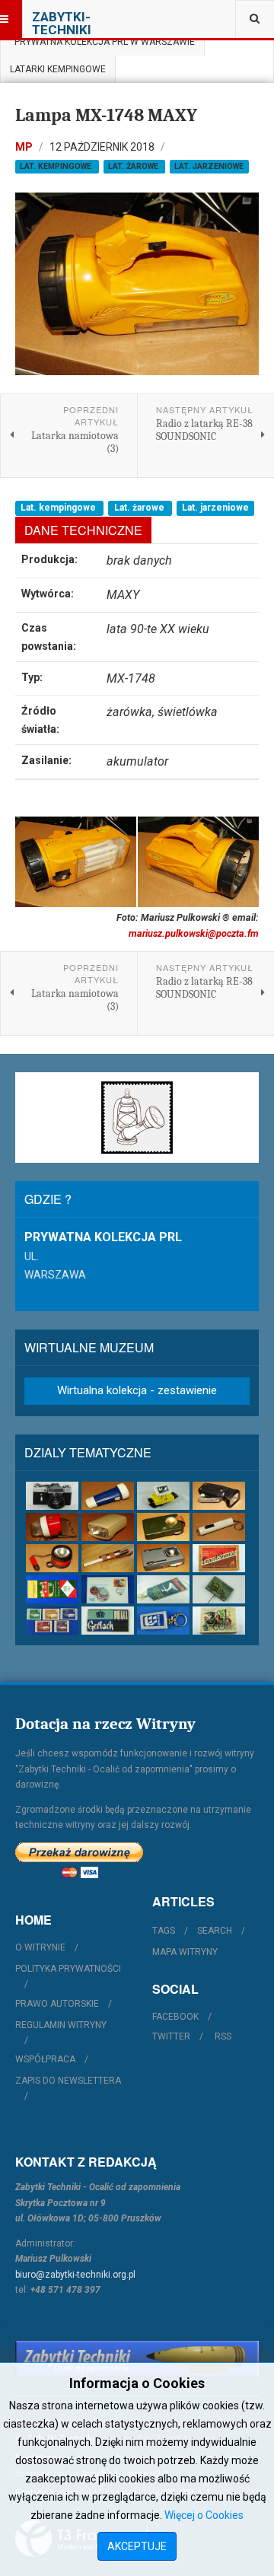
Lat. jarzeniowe (209, 166)
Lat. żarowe (134, 166)
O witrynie (40, 1947)
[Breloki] (163, 1621)
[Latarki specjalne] (108, 1558)
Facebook (175, 2017)
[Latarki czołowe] (163, 1496)
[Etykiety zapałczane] (52, 1589)
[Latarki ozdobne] (219, 1527)
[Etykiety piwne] (219, 1558)
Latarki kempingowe (58, 69)
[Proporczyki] (163, 1589)
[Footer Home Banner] (137, 2359)
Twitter (171, 2036)
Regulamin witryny (61, 2025)
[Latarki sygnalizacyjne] (163, 1558)
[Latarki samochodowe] (52, 1558)
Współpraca (45, 2059)
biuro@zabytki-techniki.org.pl (75, 2275)
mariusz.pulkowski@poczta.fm (194, 933)
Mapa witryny (185, 1952)
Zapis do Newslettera (68, 2081)
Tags (164, 1931)
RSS (223, 2036)
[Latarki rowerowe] (108, 1527)
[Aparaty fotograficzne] (52, 1496)
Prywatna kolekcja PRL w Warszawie (102, 42)
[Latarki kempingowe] (52, 1527)
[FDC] (108, 1589)
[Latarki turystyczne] (163, 1527)
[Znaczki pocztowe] (52, 1621)
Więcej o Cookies (204, 2515)
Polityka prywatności (68, 1969)
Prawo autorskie (57, 2004)
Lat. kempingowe (57, 166)
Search (215, 1931)
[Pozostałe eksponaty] (219, 1621)
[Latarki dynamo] (219, 1496)
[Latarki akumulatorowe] (108, 1496)
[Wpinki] (219, 1589)
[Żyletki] (108, 1621)
